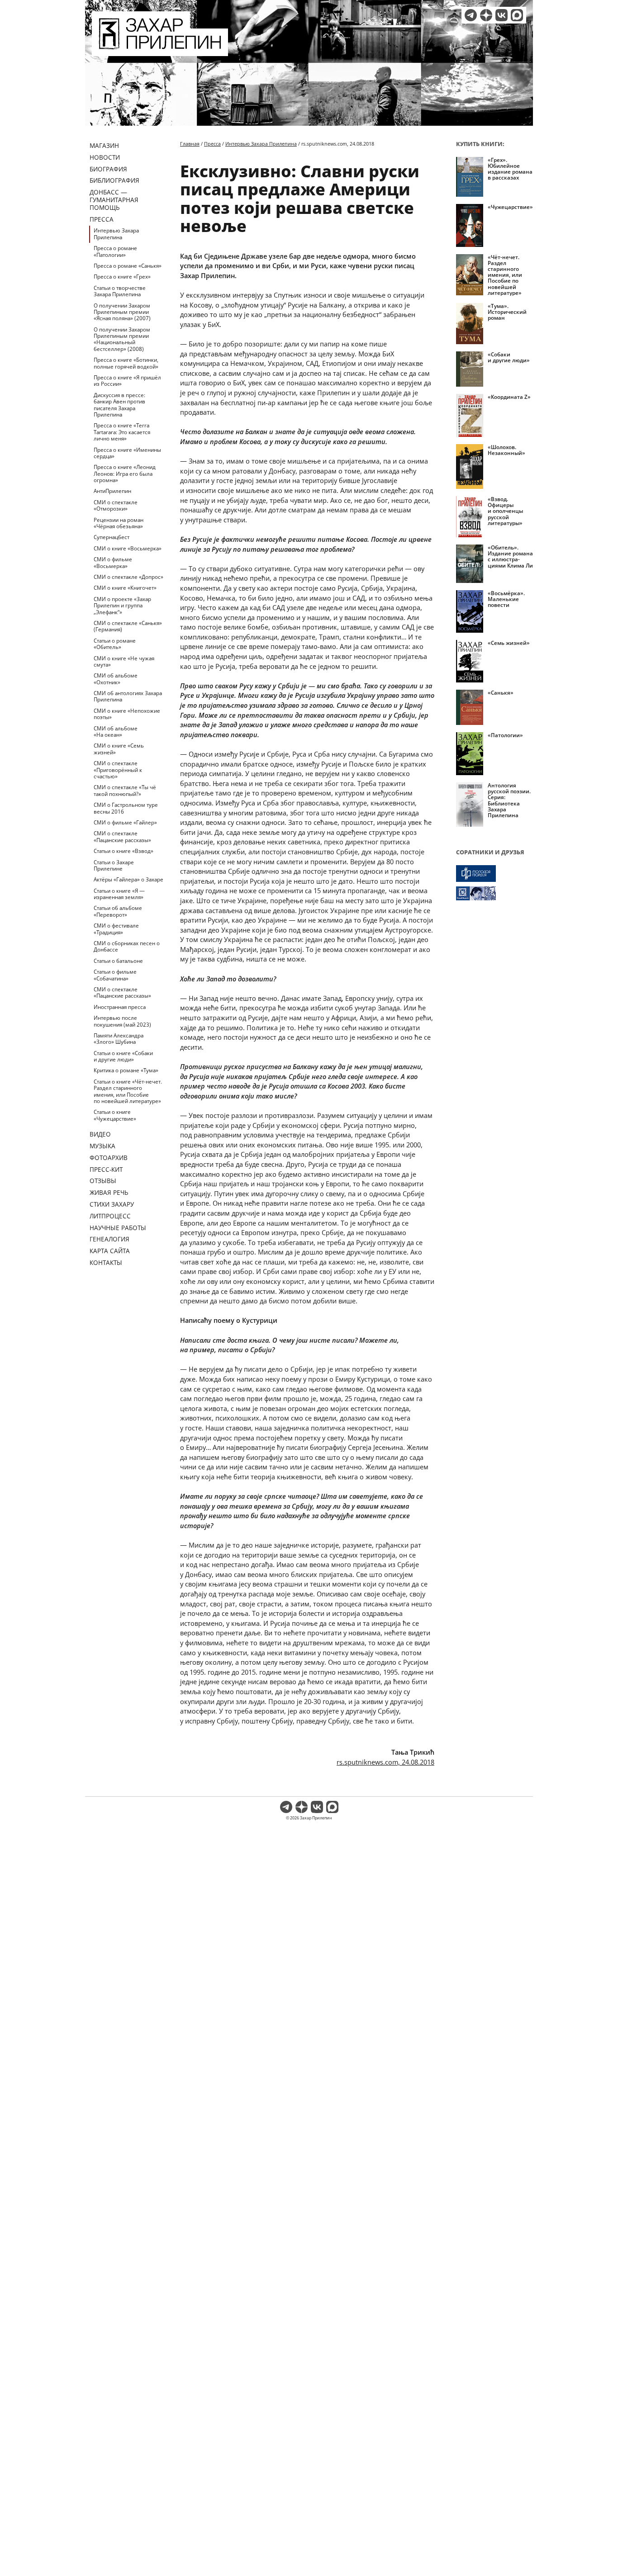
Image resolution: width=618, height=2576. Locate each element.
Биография (108, 169)
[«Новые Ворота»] (494, 893)
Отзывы (103, 1181)
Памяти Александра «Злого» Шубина (119, 1039)
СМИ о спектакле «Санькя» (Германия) (128, 626)
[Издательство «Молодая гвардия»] (494, 874)
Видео (100, 1134)
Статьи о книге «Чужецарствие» (115, 1115)
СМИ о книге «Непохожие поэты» (127, 714)
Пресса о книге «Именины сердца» (127, 453)
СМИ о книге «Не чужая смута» (124, 661)
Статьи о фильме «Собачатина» (115, 975)
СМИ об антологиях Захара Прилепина (128, 696)
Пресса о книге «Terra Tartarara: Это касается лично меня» (122, 432)
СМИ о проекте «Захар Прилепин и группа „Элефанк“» (122, 606)
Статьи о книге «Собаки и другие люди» (123, 1056)
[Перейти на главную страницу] (160, 51)
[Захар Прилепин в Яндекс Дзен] (486, 15)
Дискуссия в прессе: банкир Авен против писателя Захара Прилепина (119, 405)
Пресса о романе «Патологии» (115, 251)
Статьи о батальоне (118, 961)
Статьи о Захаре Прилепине (114, 865)
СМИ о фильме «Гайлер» (125, 822)
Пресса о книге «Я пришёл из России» (127, 381)
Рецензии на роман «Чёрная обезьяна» (119, 523)
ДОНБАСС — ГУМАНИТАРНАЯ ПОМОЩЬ (114, 200)
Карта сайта (110, 1251)
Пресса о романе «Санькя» (128, 266)
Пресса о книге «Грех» (122, 277)
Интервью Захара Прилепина (116, 234)
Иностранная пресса (120, 1007)
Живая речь (109, 1192)
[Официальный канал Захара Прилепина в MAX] (517, 15)
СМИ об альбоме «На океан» (116, 732)
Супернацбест (112, 537)
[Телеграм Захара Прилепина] (471, 15)
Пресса (102, 219)
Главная (190, 144)
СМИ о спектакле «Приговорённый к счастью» (118, 770)
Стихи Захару (112, 1204)
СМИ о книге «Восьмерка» (128, 548)
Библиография (114, 180)
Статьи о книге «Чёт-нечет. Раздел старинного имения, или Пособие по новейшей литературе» (128, 1091)
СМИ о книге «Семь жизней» (119, 749)
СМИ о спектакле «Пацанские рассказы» (122, 836)
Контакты (106, 1262)
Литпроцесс (110, 1216)
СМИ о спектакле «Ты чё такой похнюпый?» (125, 790)
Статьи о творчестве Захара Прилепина (120, 291)
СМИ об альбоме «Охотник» (116, 679)
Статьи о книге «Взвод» (124, 851)
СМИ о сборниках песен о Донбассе (127, 946)
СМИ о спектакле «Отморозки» (116, 505)
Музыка (102, 1146)
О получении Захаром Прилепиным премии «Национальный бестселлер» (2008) (122, 339)
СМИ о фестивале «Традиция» (116, 929)
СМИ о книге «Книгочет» (125, 588)
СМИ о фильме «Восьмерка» (113, 562)
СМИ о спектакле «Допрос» (128, 577)
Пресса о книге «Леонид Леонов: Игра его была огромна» (125, 474)
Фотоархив (109, 1158)
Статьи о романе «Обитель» (115, 644)
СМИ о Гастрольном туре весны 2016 (126, 808)
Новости (105, 157)
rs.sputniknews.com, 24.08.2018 (385, 1762)
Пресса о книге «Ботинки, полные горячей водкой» (126, 363)
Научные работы (118, 1228)
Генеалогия (109, 1239)
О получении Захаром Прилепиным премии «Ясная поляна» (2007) (122, 312)
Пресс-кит (106, 1169)
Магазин (104, 145)
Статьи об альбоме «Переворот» (118, 911)
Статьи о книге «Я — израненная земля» (119, 894)
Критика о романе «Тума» (126, 1070)
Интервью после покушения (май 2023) (122, 1021)
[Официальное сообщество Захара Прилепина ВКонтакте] (502, 15)
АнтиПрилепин (112, 491)
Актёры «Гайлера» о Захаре (128, 879)
